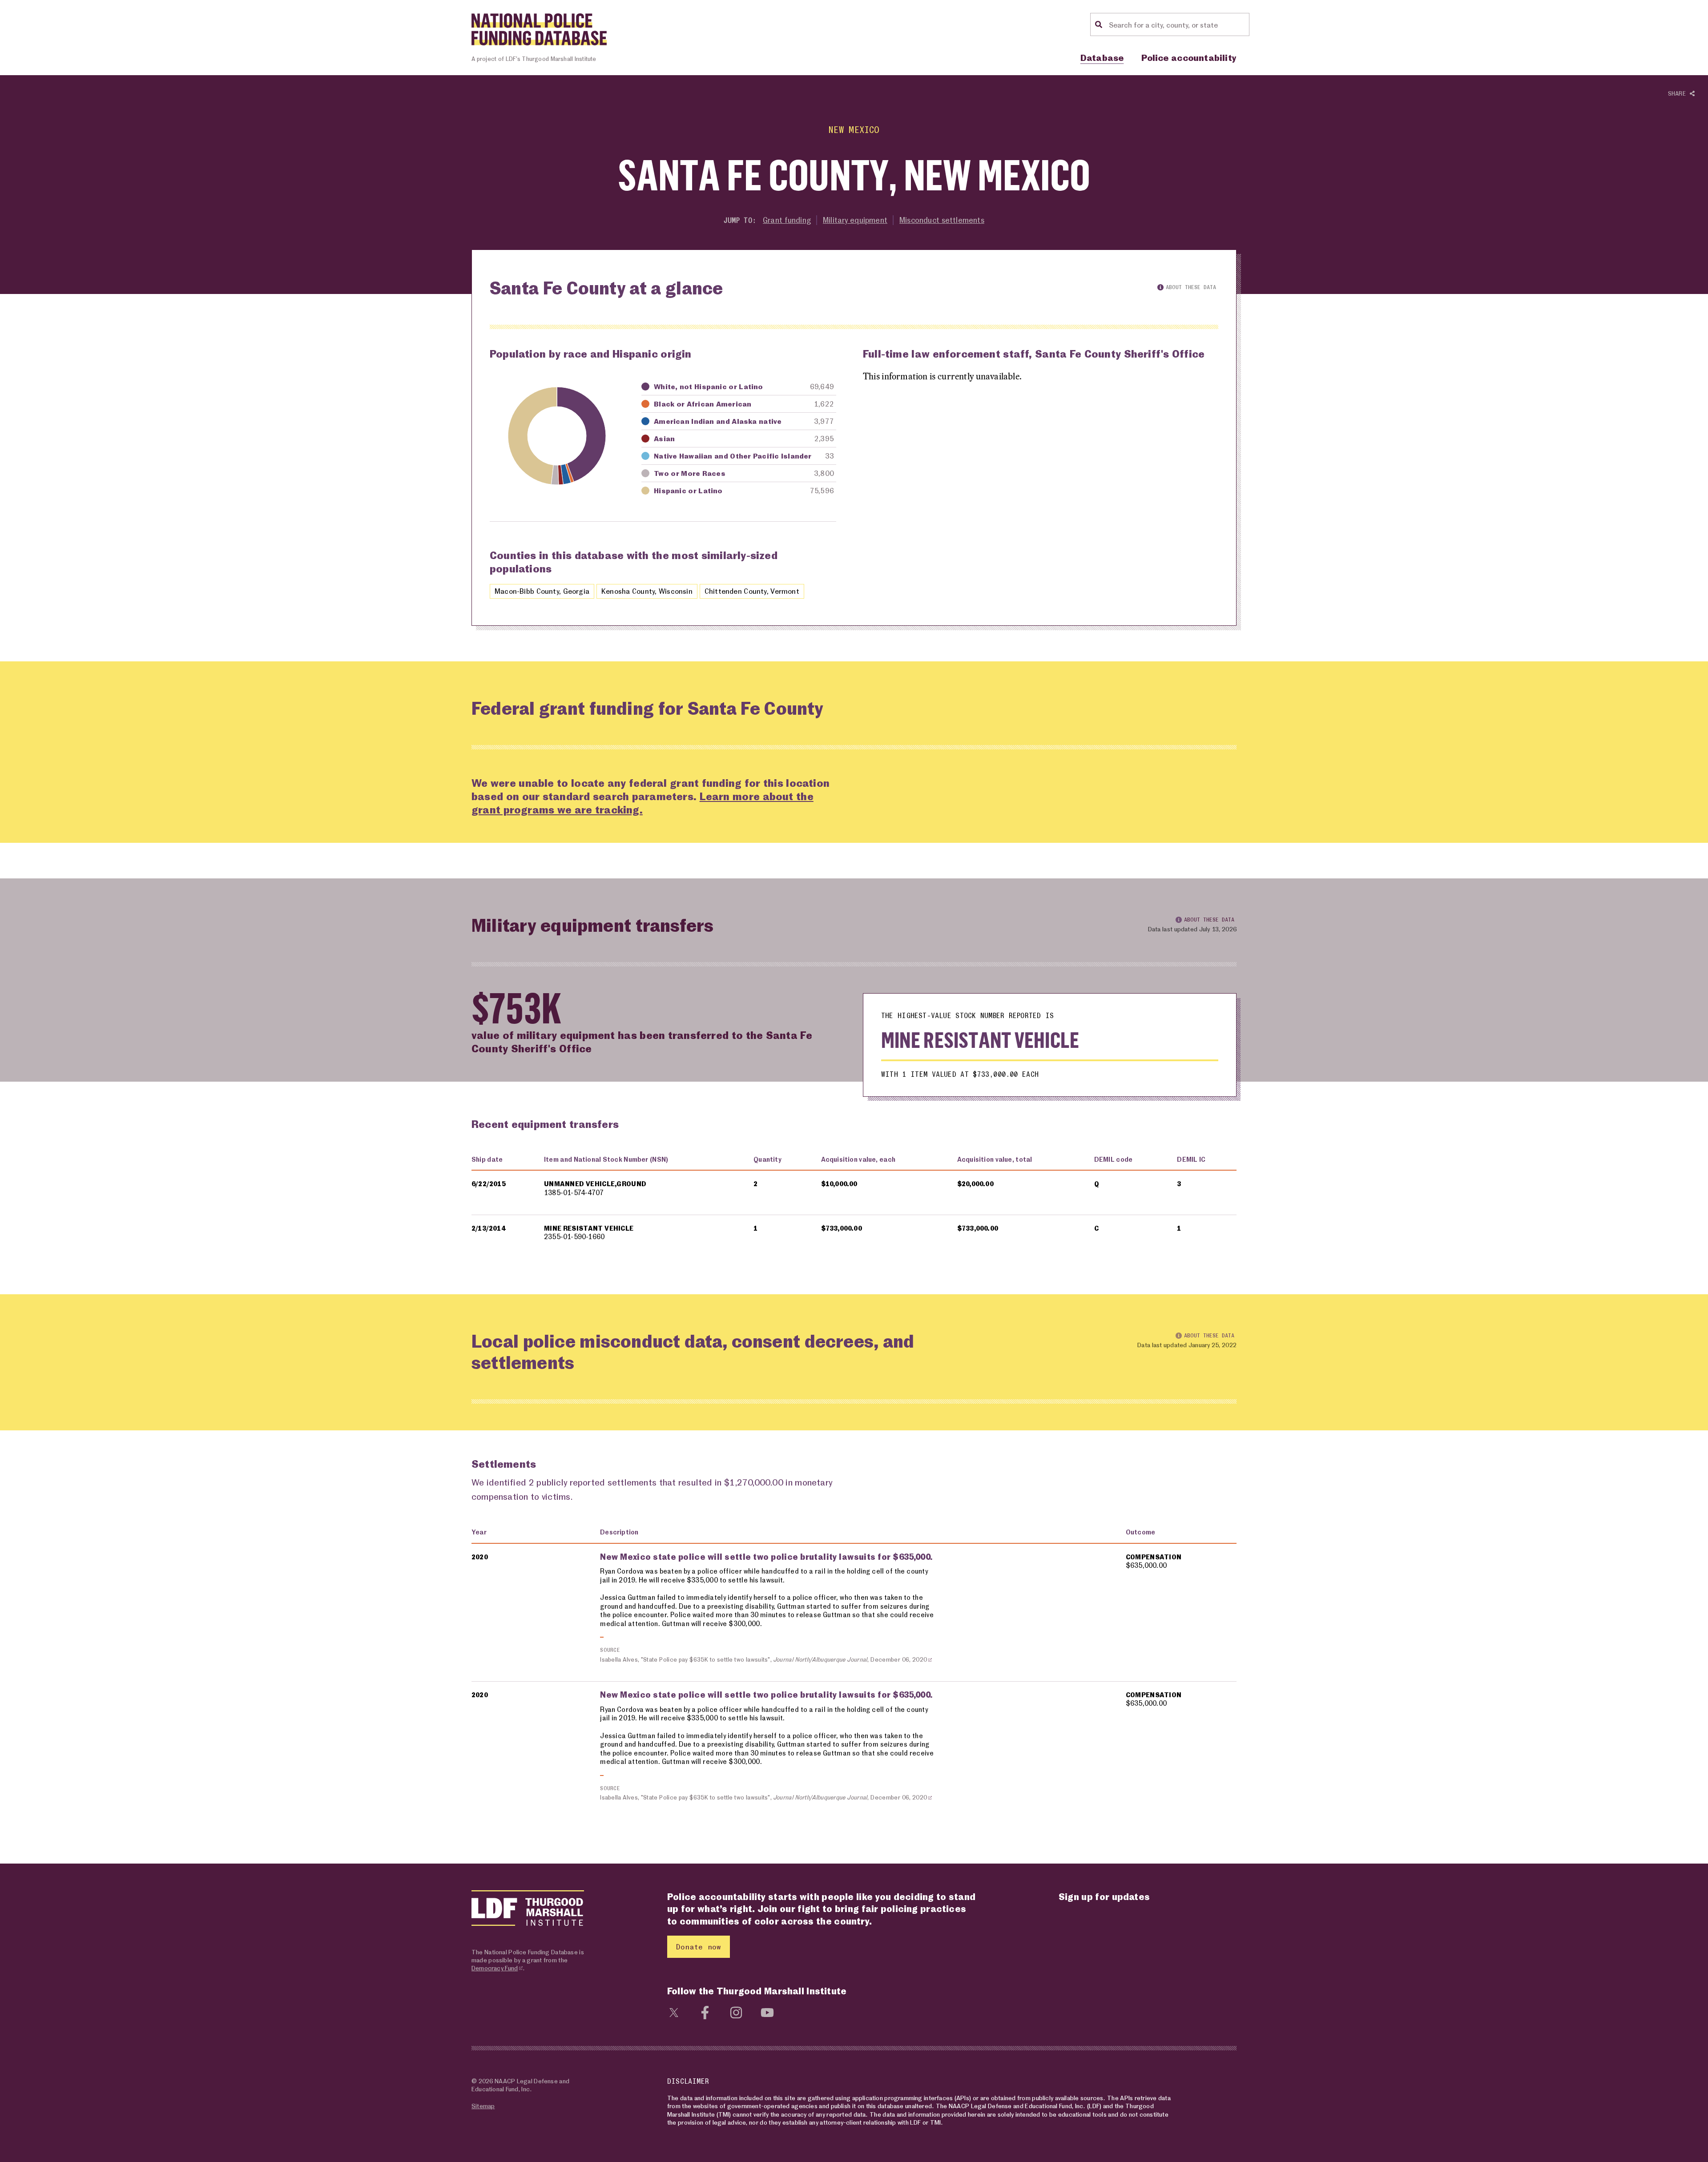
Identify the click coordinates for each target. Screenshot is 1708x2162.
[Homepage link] (539, 29)
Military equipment (855, 220)
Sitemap (483, 2106)
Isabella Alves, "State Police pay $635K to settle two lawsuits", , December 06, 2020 (763, 1659)
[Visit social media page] (674, 2011)
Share (1679, 93)
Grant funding (787, 220)
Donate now (699, 1947)
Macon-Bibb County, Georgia (542, 591)
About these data (1191, 287)
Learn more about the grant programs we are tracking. (643, 803)
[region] (854, 1204)
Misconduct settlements (942, 220)
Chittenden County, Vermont (752, 591)
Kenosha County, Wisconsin (647, 591)
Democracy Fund (495, 1968)
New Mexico (854, 130)
